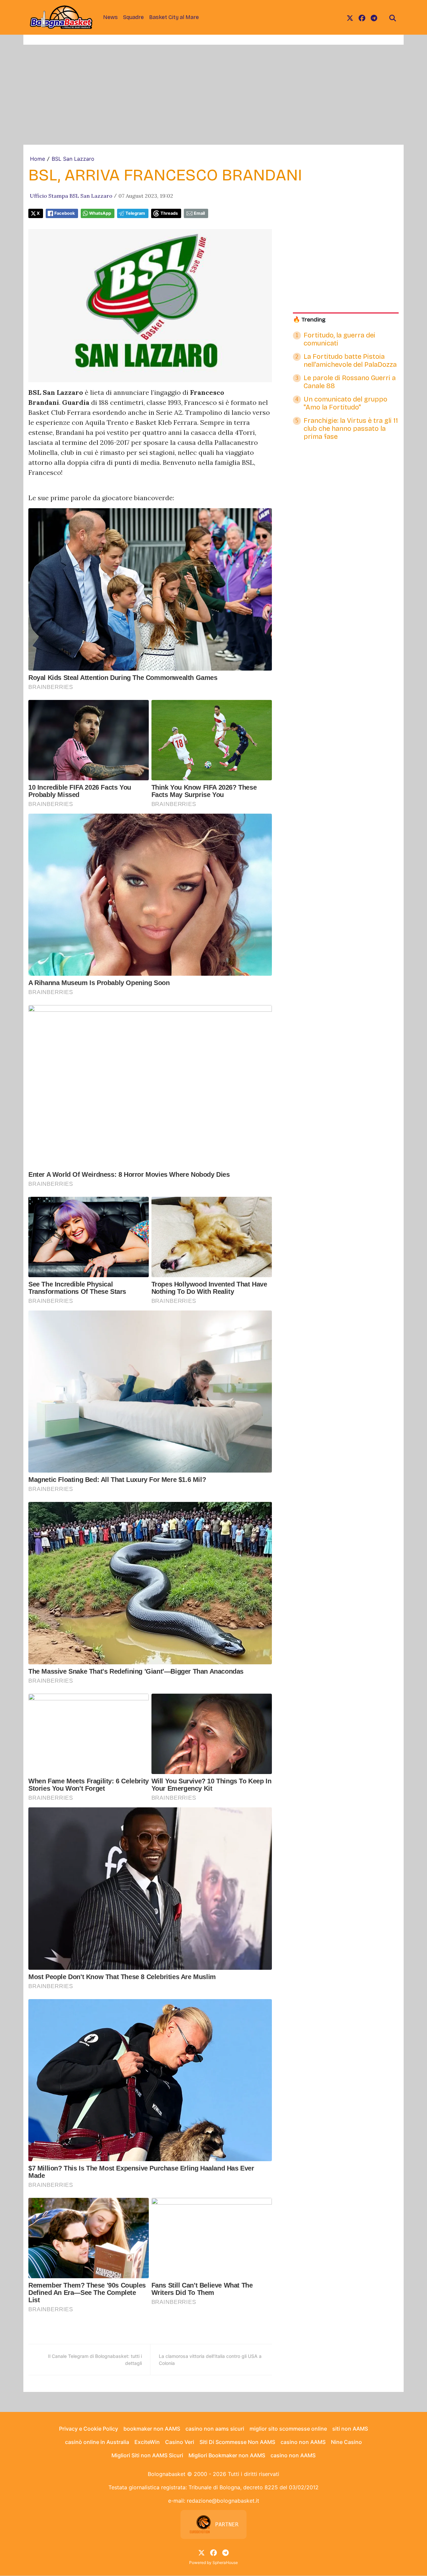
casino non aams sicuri (215, 2429)
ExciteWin (147, 2442)
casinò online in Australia (97, 2442)
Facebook (65, 213)
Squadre (133, 17)
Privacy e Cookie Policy (89, 2429)
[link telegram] (374, 17)
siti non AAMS (350, 2429)
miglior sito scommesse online (288, 2429)
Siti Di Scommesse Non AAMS (237, 2442)
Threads (169, 213)
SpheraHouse (225, 2562)
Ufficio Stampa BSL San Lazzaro (71, 196)
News (110, 17)
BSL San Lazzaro (73, 159)
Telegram (135, 213)
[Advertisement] (213, 95)
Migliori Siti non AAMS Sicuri (147, 2455)
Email (199, 213)
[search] (393, 17)
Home (38, 159)
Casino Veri (180, 2442)
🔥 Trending (309, 320)
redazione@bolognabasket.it (223, 2501)
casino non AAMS (303, 2442)
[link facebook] (362, 17)
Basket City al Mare (174, 17)
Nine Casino (346, 2442)
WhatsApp (100, 213)
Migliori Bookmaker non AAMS (227, 2455)
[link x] (350, 17)
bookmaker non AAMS (152, 2429)
